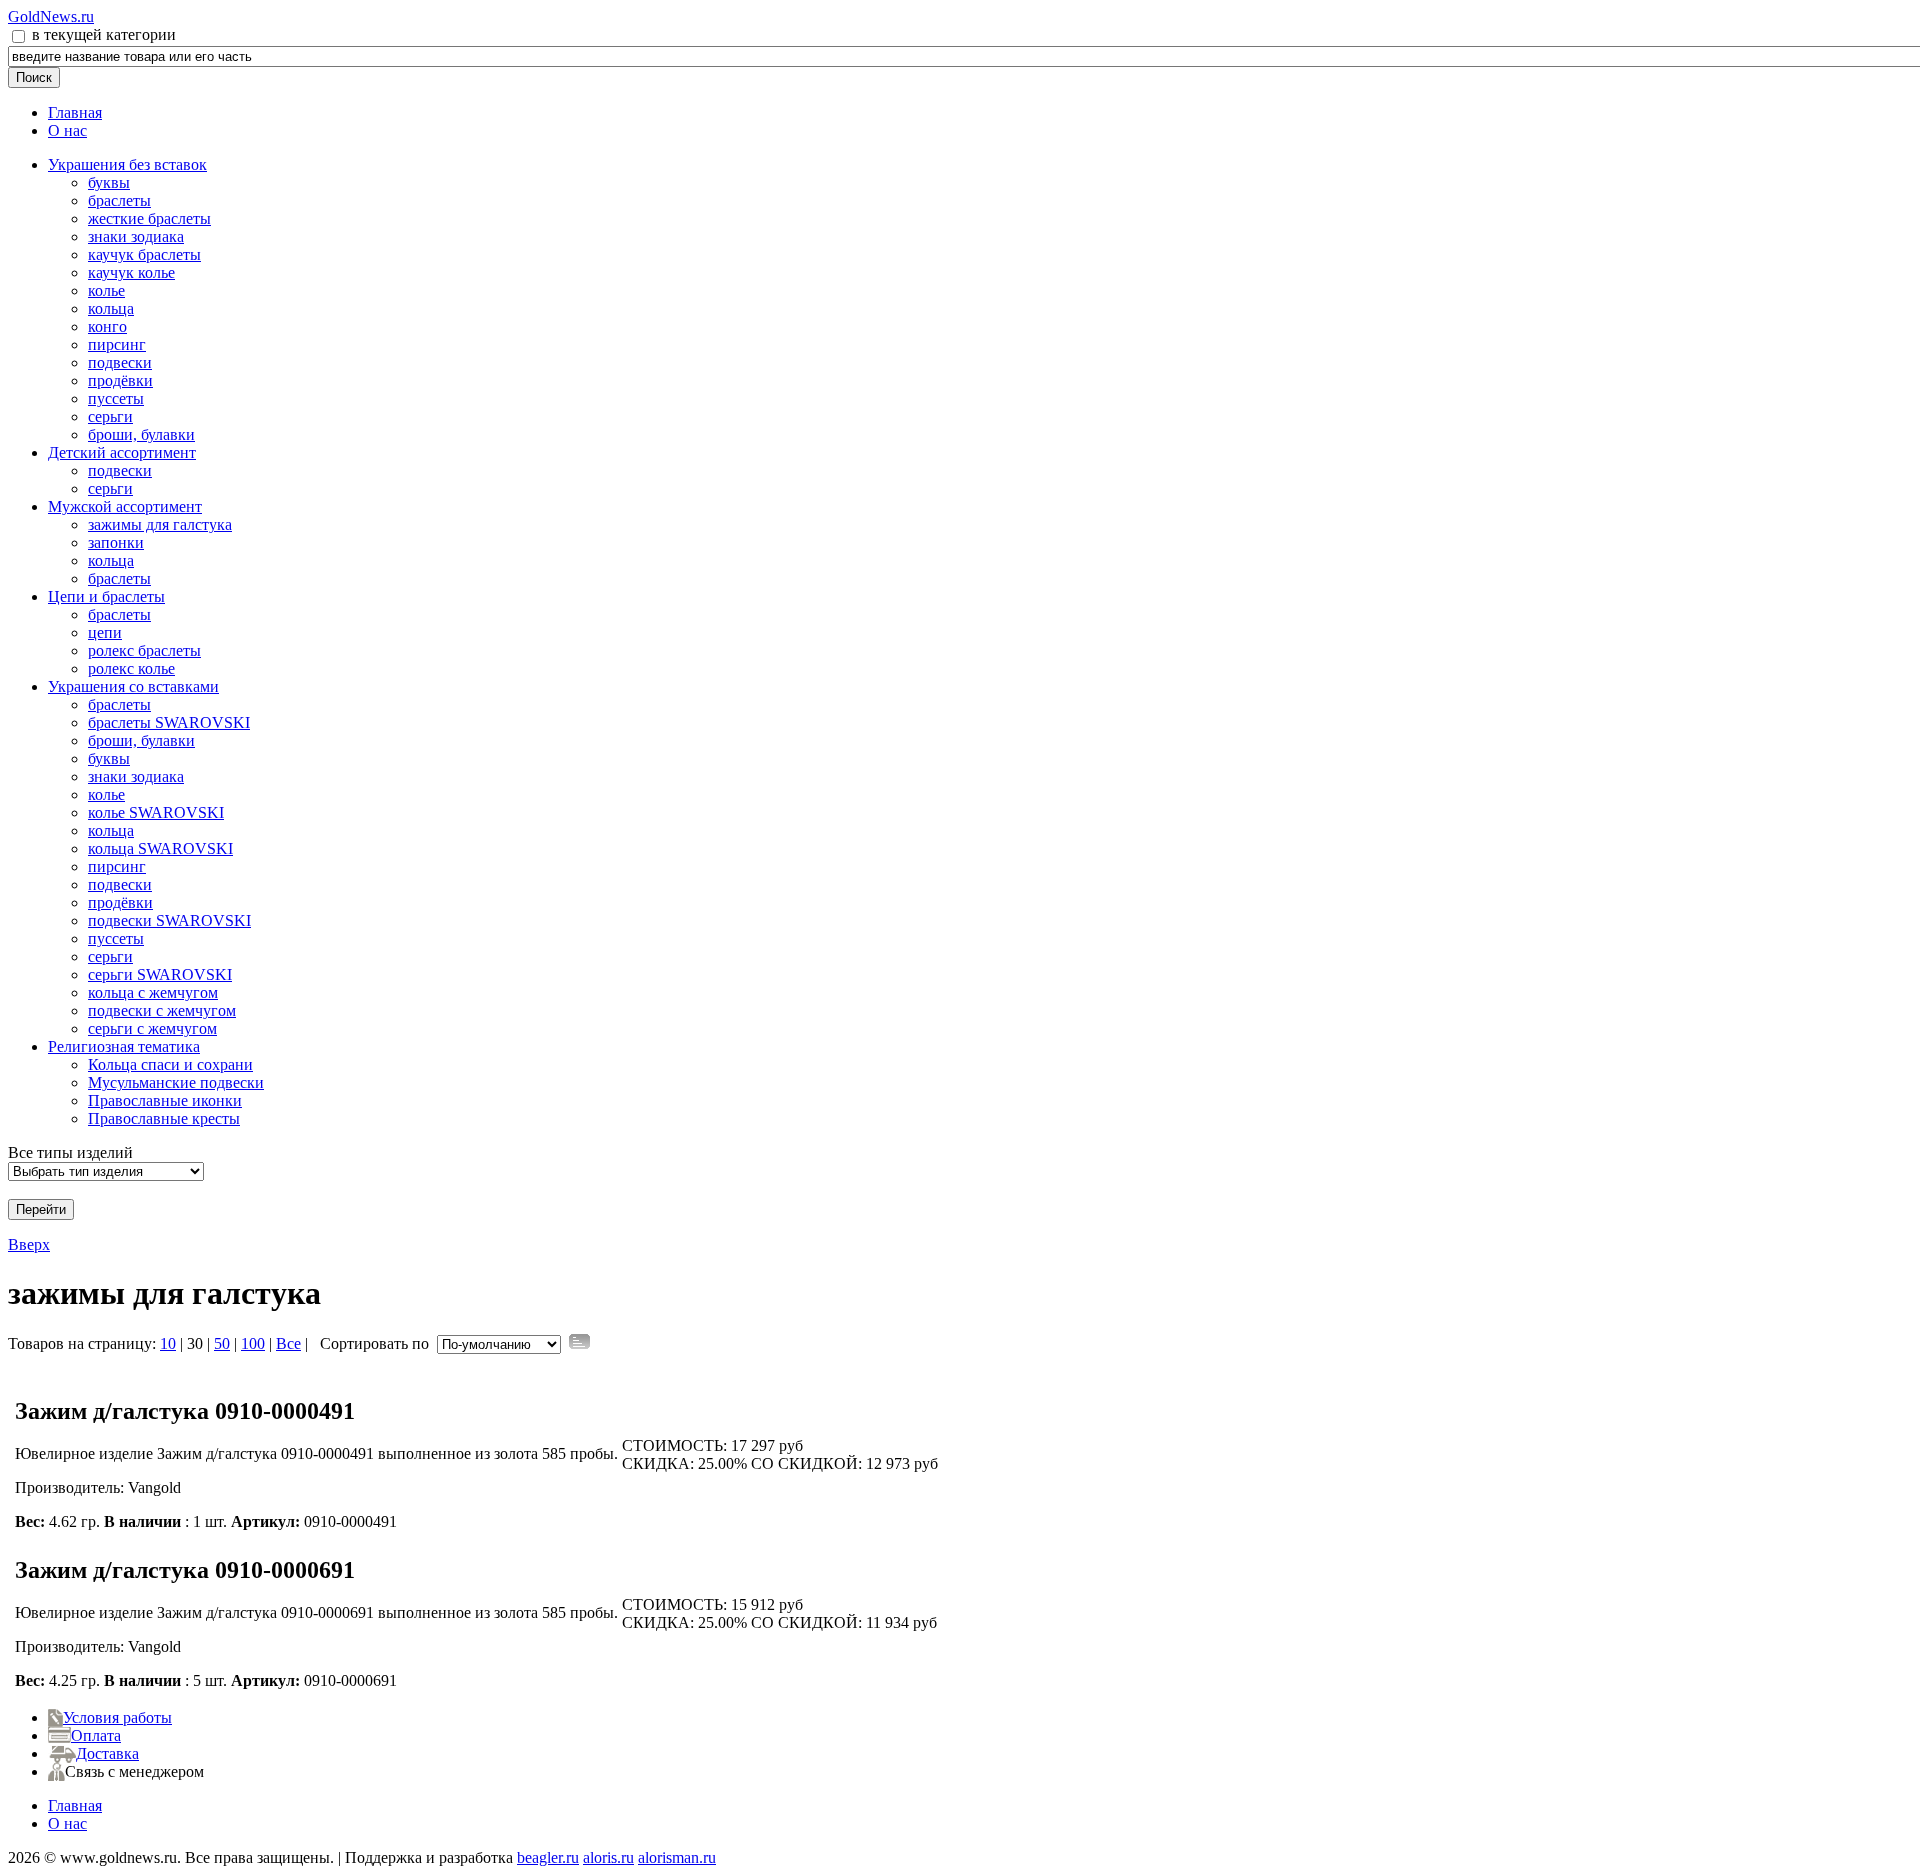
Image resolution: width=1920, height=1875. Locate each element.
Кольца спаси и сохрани (170, 1064)
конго (107, 326)
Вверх (29, 1244)
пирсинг (117, 344)
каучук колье (131, 272)
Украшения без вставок (127, 164)
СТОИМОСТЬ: (674, 1445)
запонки (116, 542)
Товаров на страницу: (82, 1343)
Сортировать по (374, 1343)
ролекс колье (131, 668)
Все (288, 1343)
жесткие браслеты (149, 218)
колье (106, 290)
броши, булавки (141, 434)
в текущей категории (102, 34)
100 (253, 1343)
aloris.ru (608, 1857)
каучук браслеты (144, 254)
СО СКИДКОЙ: (806, 1463)
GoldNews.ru (51, 16)
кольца (111, 308)
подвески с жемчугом (162, 1010)
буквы (109, 182)
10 (168, 1343)
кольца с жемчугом (153, 992)
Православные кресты (164, 1118)
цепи (105, 632)
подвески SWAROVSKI (169, 920)
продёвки (120, 380)
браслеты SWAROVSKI (169, 722)
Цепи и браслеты (106, 596)
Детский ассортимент (122, 452)
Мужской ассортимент (125, 506)
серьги (110, 416)
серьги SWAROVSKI (160, 974)
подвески (120, 362)
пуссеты (116, 398)
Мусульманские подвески (176, 1082)
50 (222, 1343)
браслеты (119, 200)
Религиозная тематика (124, 1046)
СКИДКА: (658, 1463)
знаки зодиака (136, 236)
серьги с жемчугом (152, 1028)
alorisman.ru (677, 1857)
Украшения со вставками (133, 686)
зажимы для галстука (160, 524)
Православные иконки (165, 1100)
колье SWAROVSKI (156, 812)
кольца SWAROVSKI (160, 848)
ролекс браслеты (144, 650)
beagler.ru (548, 1857)
